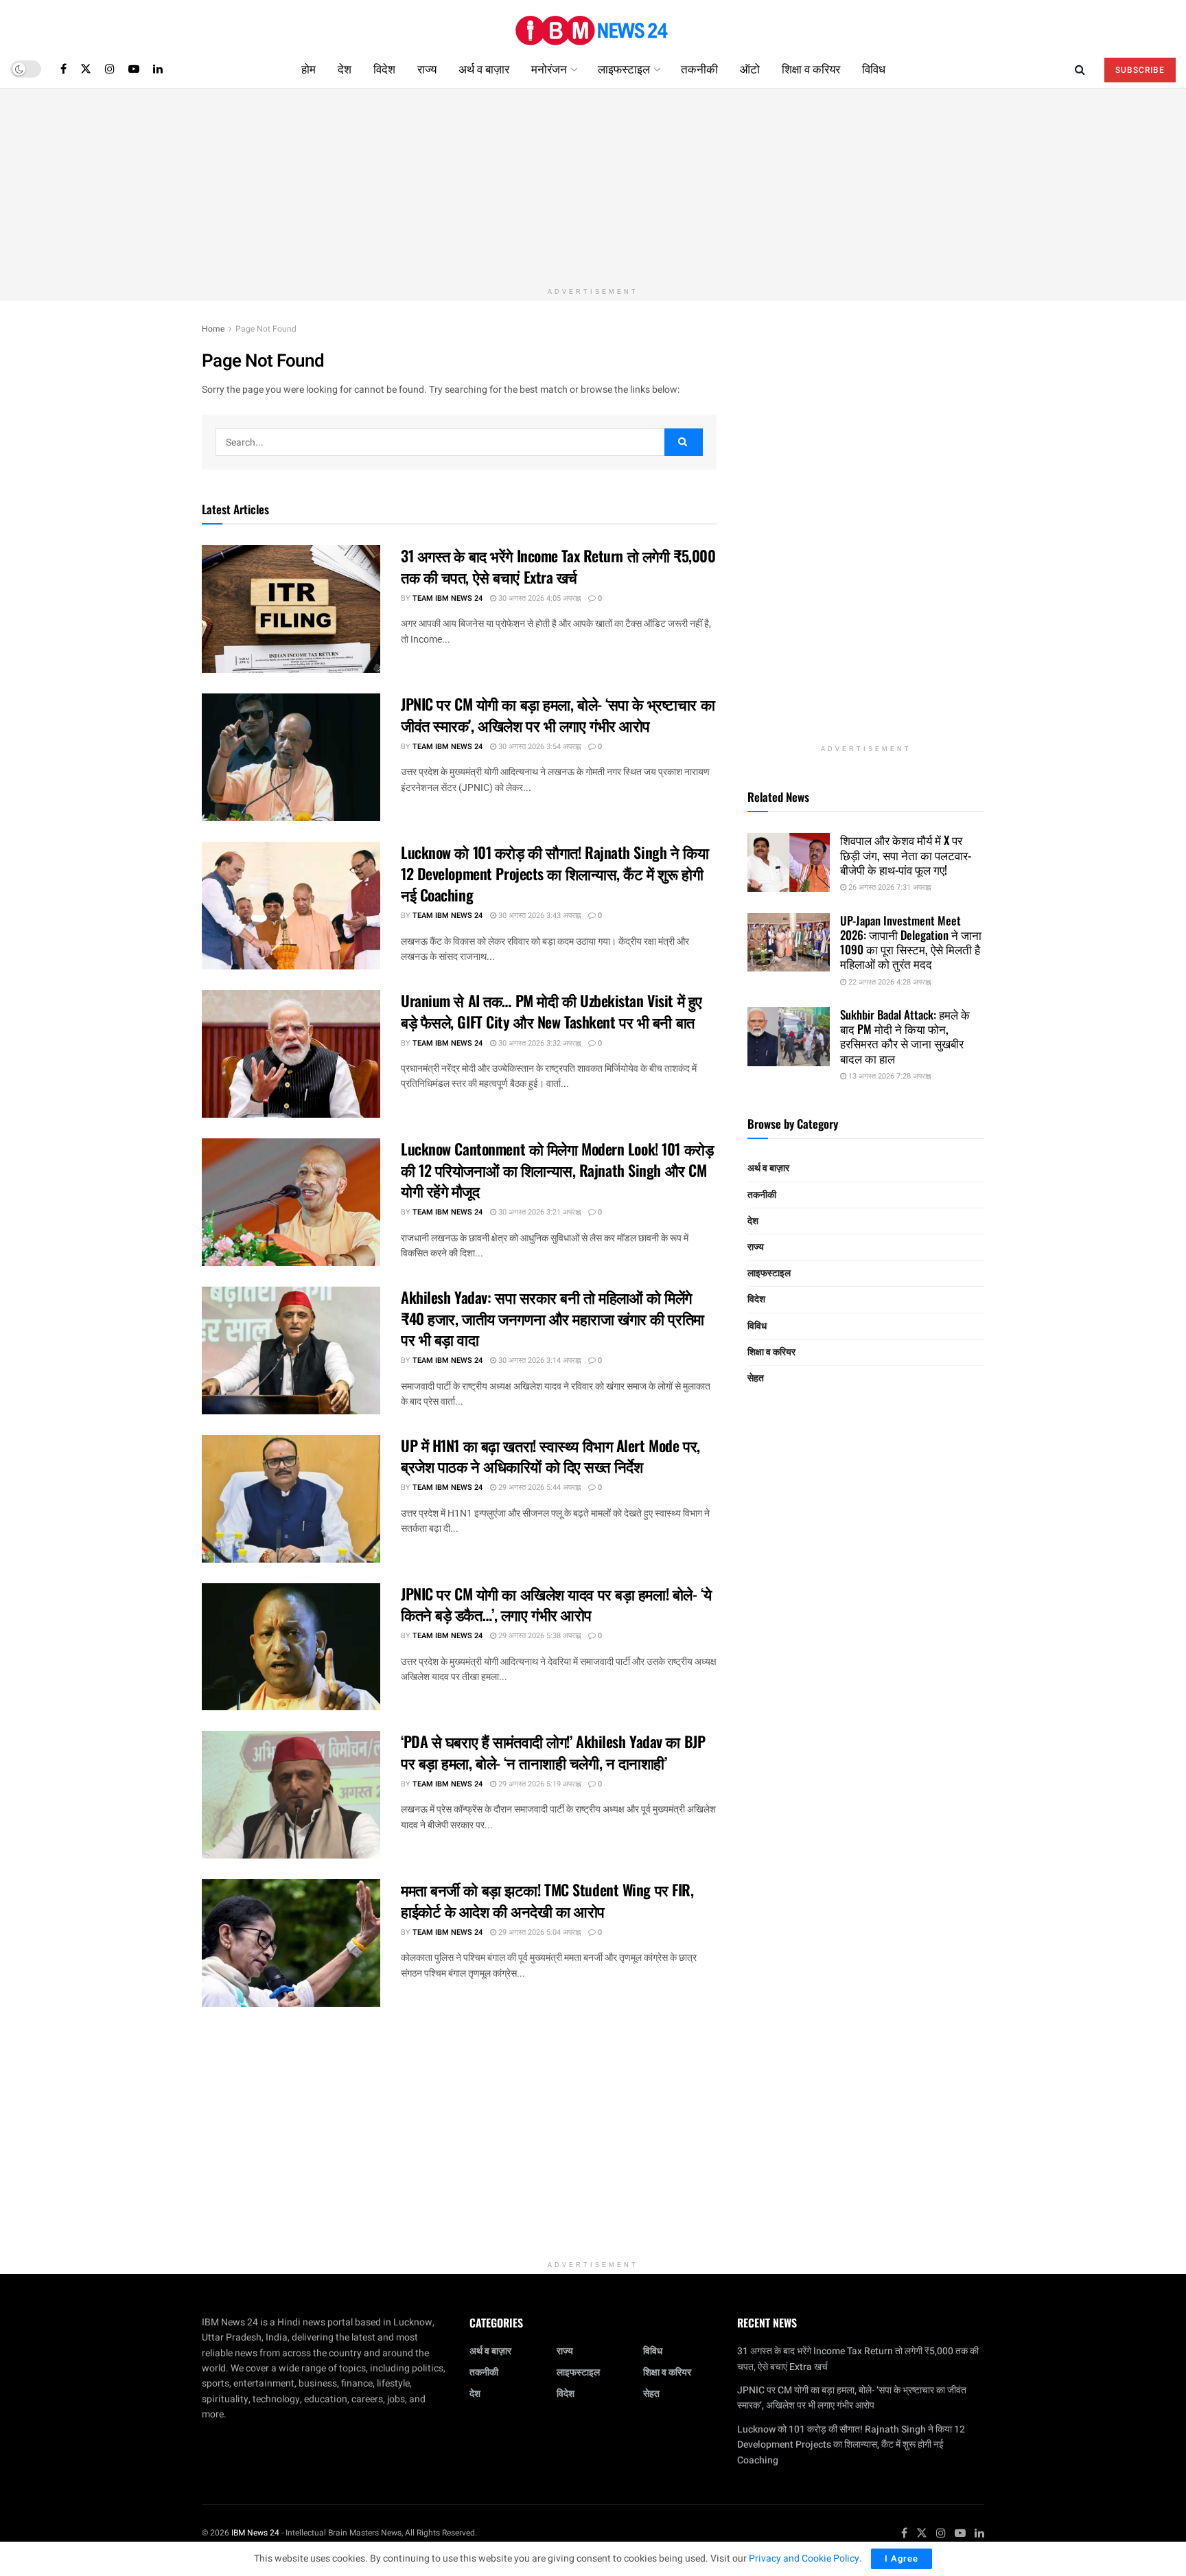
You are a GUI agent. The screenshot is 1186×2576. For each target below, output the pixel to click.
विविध (874, 68)
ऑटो (750, 68)
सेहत (756, 1378)
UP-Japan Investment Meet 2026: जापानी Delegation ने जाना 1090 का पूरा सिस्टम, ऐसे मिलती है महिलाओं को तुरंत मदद (911, 942)
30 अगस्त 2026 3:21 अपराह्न (538, 1212)
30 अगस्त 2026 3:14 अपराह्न (538, 1360)
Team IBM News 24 (447, 598)
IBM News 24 (255, 2533)
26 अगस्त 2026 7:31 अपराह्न (888, 887)
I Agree (902, 2558)
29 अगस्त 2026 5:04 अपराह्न (538, 1932)
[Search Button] (1080, 69)
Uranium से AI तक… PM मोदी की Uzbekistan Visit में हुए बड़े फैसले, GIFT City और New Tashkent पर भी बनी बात (551, 1011)
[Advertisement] (593, 185)
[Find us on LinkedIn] (158, 69)
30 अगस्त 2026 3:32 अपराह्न (538, 1043)
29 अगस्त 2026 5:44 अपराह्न (538, 1487)
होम (309, 68)
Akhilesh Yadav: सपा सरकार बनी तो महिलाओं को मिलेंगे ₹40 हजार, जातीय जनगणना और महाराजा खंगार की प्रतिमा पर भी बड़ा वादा (553, 1318)
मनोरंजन (549, 68)
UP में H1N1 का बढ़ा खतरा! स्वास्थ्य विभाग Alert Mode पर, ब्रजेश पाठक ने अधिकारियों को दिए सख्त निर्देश (550, 1456)
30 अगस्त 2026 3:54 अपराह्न (538, 747)
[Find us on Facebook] (63, 69)
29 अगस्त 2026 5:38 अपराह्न (538, 1636)
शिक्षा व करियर (811, 68)
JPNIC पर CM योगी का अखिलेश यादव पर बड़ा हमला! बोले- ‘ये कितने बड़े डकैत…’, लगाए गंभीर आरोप (556, 1604)
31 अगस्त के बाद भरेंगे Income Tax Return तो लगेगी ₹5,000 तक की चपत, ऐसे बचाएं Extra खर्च (558, 566)
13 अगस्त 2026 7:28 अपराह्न (888, 1076)
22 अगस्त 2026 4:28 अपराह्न (888, 982)
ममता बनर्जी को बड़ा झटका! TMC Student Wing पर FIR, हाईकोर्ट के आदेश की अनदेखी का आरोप (547, 1900)
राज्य (427, 68)
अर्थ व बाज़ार (484, 68)
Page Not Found (266, 329)
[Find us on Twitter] (86, 69)
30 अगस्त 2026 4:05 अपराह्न (538, 598)
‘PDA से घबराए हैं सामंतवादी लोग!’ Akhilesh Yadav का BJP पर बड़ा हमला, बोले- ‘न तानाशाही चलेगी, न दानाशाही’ (553, 1752)
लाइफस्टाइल (624, 68)
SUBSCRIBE (1140, 70)
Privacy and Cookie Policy (804, 2558)
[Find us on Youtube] (134, 69)
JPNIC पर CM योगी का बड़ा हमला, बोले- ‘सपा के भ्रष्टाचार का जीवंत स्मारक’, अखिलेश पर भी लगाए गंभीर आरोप (558, 714)
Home (213, 329)
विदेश (384, 68)
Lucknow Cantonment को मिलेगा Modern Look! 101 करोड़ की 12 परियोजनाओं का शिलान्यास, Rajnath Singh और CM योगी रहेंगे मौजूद (557, 1170)
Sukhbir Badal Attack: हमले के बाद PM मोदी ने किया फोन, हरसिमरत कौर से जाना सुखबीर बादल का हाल (905, 1036)
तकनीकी (699, 68)
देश (345, 68)
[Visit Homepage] (593, 25)
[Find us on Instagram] (110, 69)
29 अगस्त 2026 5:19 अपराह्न (538, 1784)
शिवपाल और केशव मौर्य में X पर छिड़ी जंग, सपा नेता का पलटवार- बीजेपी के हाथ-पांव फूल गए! (906, 855)
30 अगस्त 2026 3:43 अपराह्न (538, 916)
